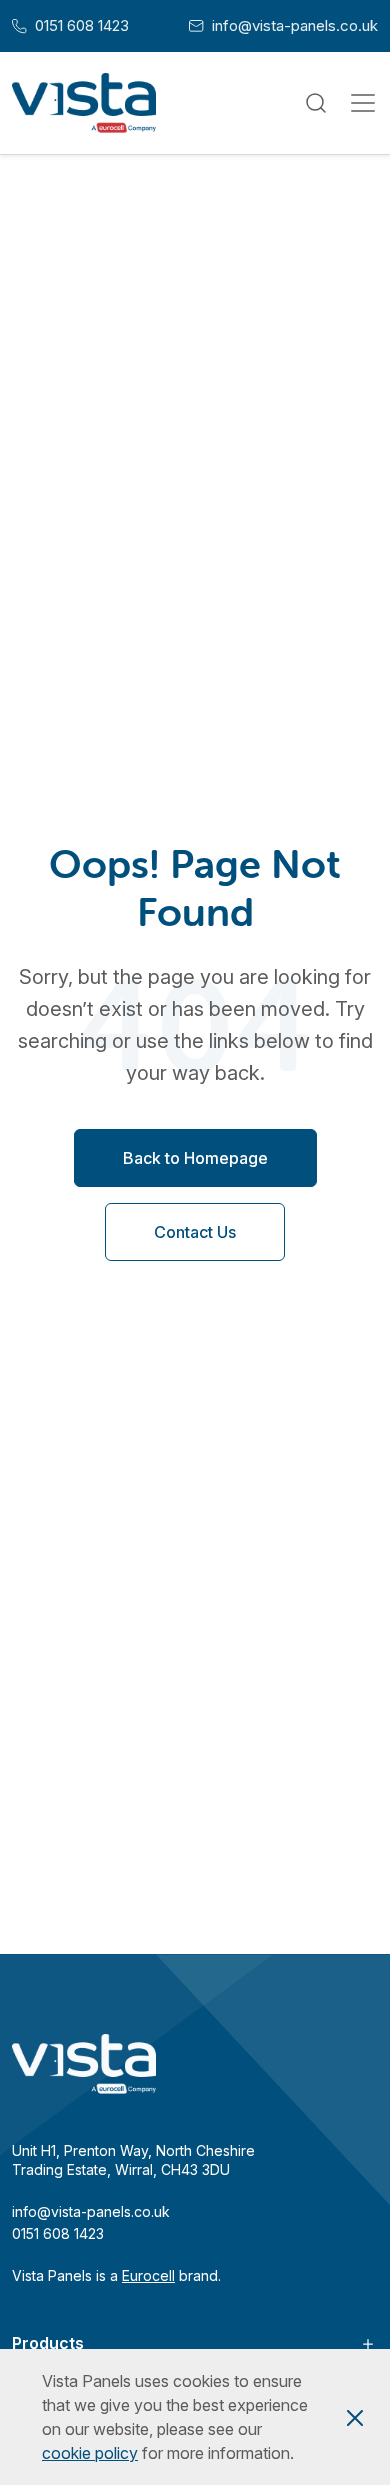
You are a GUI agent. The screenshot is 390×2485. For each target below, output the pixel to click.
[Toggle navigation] (363, 103)
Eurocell (148, 2275)
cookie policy (90, 2453)
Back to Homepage (195, 1158)
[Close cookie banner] (355, 2417)
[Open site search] (315, 103)
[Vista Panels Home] (84, 103)
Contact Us (195, 1232)
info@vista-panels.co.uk (283, 26)
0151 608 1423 (70, 26)
